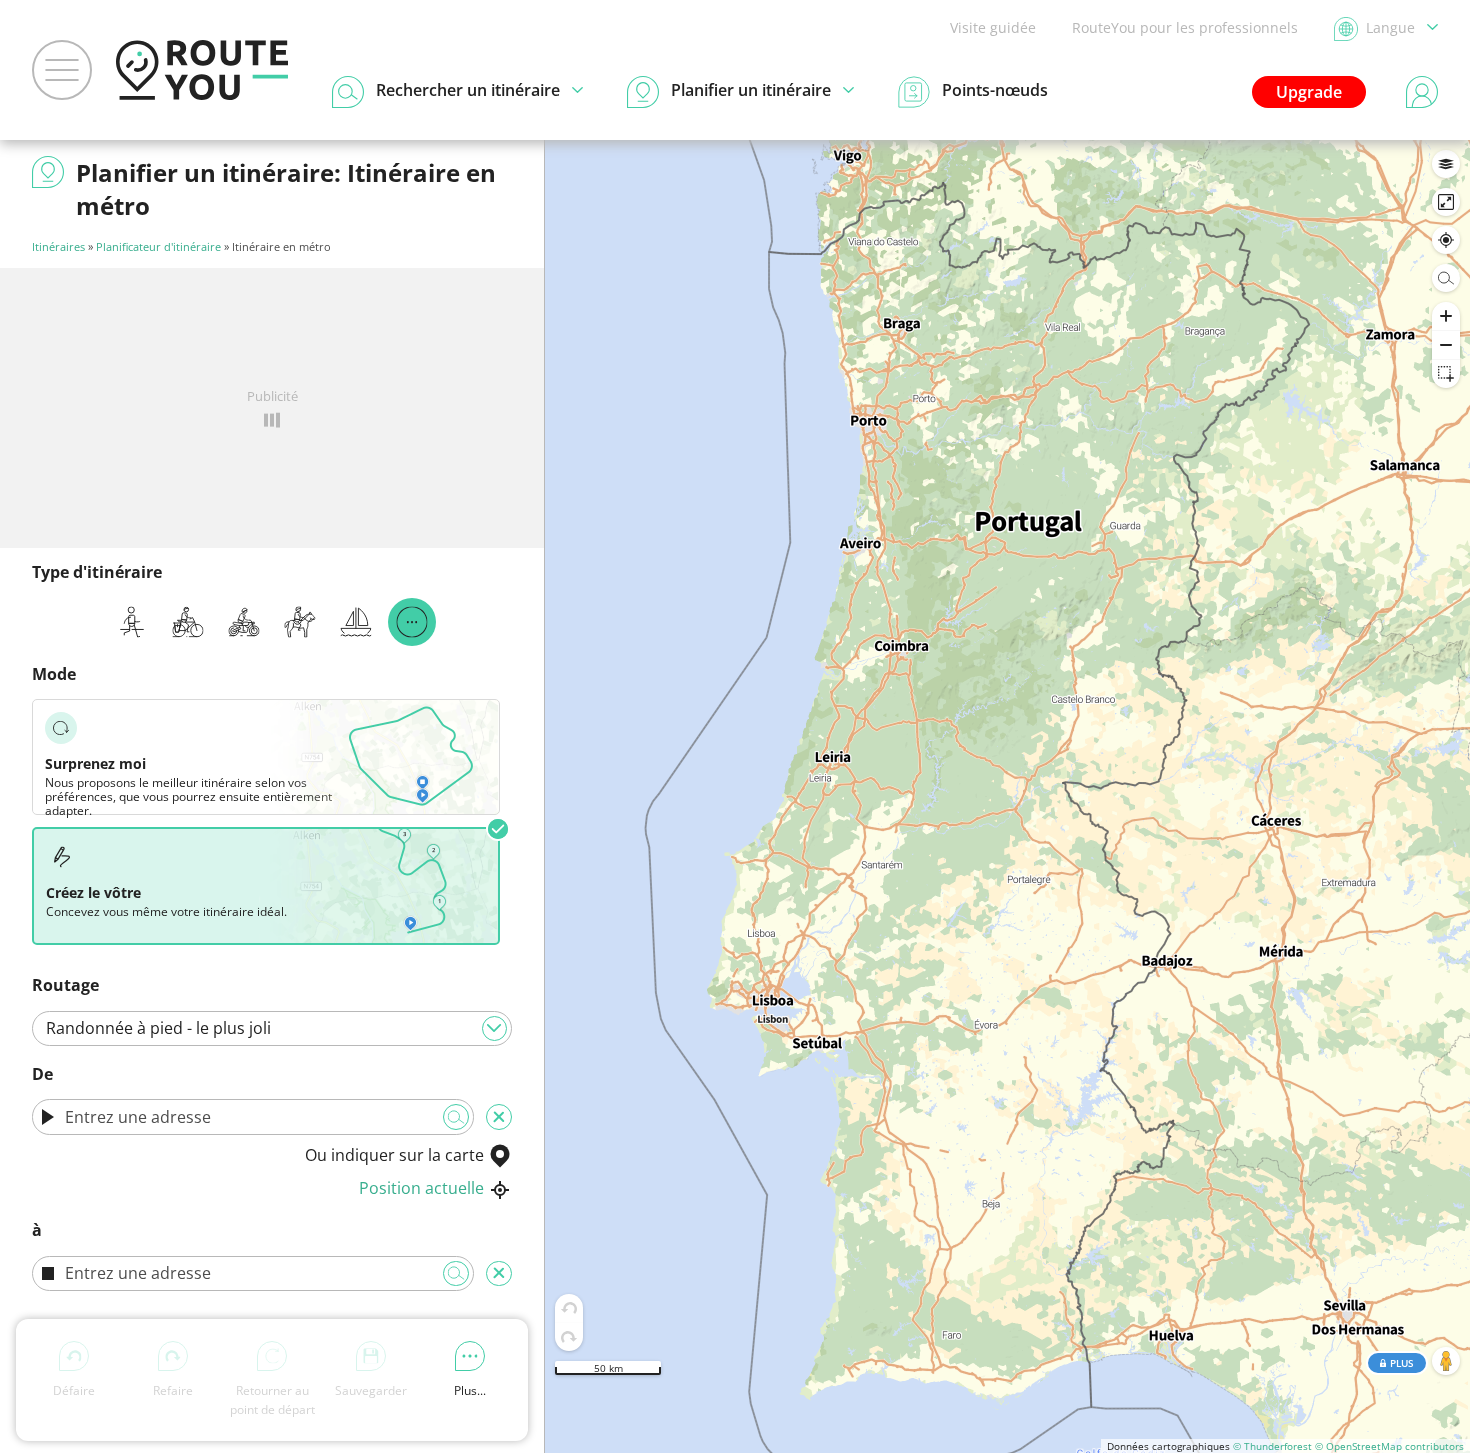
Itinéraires (58, 246)
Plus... (470, 1390)
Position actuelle (421, 1188)
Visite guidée (993, 27)
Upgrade (1309, 92)
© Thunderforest (1272, 1446)
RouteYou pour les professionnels (1185, 27)
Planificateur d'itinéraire (158, 246)
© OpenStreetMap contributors (1389, 1446)
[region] (1007, 796)
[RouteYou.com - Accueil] (202, 70)
